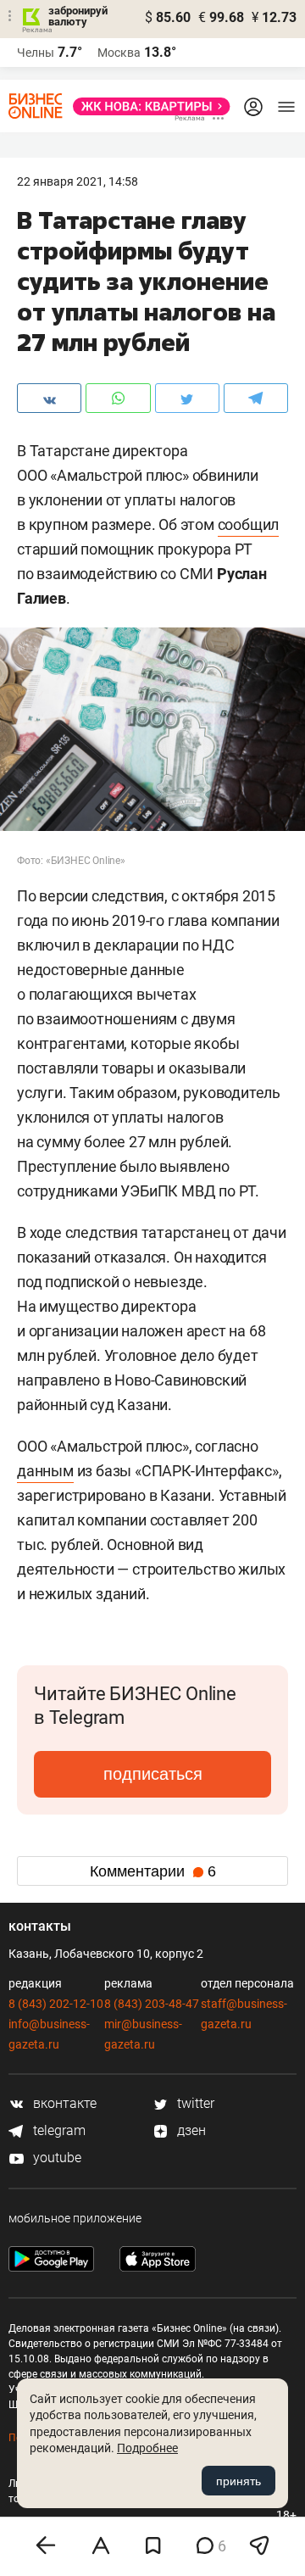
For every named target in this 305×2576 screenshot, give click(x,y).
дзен (190, 2130)
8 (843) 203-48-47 (152, 2004)
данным (45, 1471)
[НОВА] (147, 106)
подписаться (153, 1774)
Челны (36, 53)
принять (238, 2481)
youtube (55, 2158)
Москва (119, 53)
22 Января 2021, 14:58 (78, 181)
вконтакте (63, 2103)
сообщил (249, 524)
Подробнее (147, 2448)
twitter (194, 2103)
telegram (58, 2130)
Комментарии (153, 1871)
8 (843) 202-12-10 (56, 2004)
